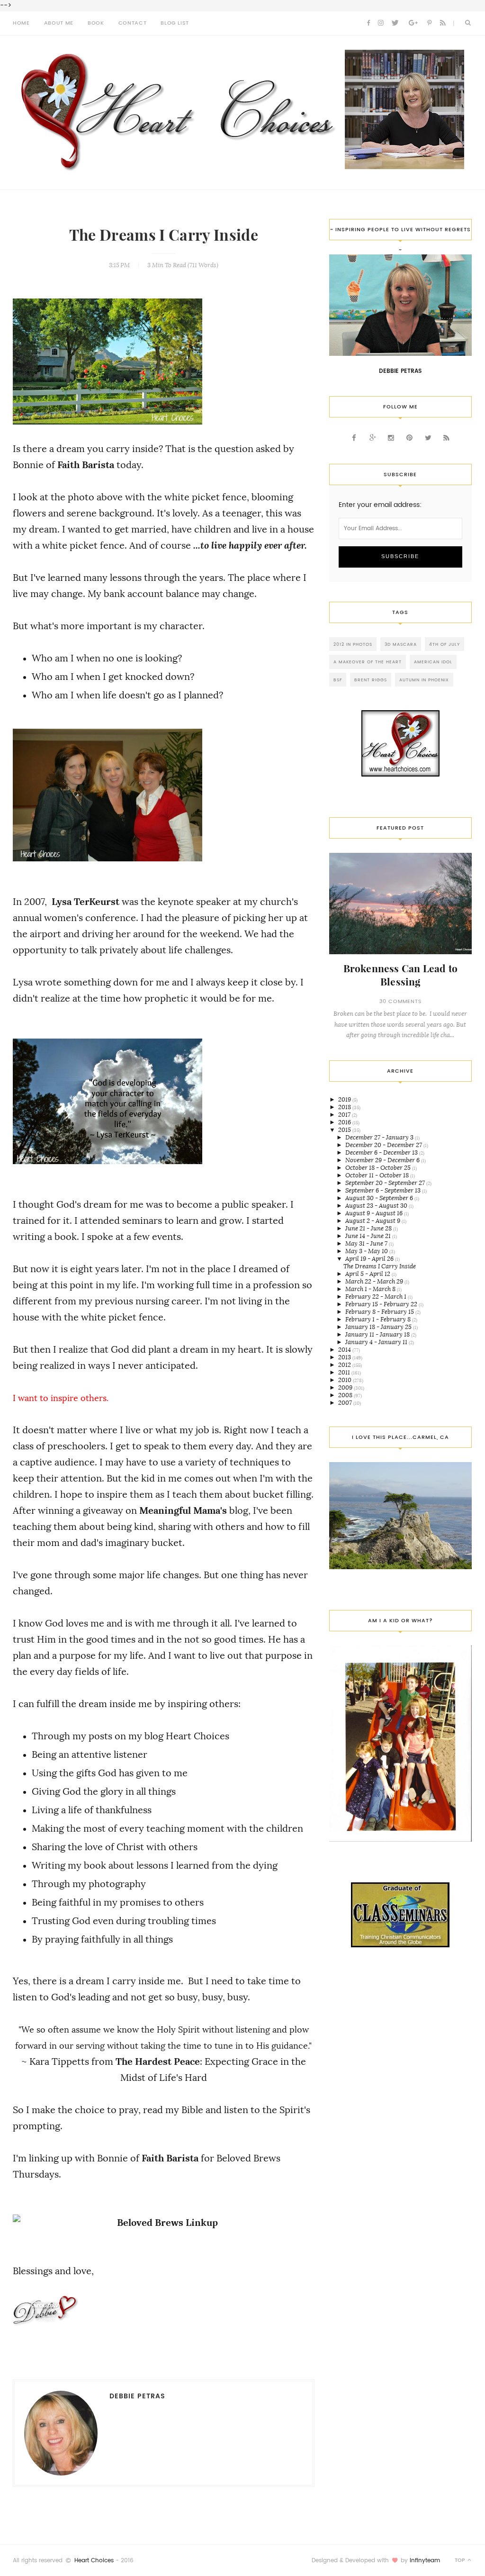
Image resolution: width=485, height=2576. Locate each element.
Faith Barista (86, 465)
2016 (345, 1122)
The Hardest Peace (158, 2061)
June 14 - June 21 (369, 1236)
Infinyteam (425, 2560)
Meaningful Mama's (183, 1510)
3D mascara (401, 644)
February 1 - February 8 (379, 1319)
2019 (345, 1099)
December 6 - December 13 (382, 1152)
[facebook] (368, 23)
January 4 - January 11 (377, 1342)
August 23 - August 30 (377, 1206)
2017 (345, 1115)
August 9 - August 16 (375, 1213)
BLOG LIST (175, 23)
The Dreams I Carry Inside (164, 235)
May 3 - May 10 (367, 1251)
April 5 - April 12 (368, 1274)
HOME (21, 23)
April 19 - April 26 (370, 1259)
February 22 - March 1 (377, 1297)
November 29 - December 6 (383, 1160)
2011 (345, 1372)
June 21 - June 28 (369, 1228)
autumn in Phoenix (424, 680)
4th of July (445, 644)
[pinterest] (429, 23)
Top (461, 2560)
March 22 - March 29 (375, 1281)
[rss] (443, 23)
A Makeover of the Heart (368, 662)
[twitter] (395, 23)
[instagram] (381, 23)
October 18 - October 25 (379, 1168)
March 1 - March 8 (371, 1289)
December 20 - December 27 (384, 1145)
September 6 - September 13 (384, 1190)
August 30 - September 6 (380, 1198)
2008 (346, 1395)
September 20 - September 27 (386, 1183)
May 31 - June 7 (367, 1243)
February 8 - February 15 (380, 1312)
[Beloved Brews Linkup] (164, 2223)
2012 (345, 1365)
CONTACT (133, 23)
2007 (346, 1403)
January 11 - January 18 (378, 1334)
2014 (345, 1350)
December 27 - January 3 (380, 1137)
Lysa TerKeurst (85, 902)
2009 (346, 1387)
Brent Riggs (371, 680)
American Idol (433, 662)
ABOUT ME (59, 23)
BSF (338, 680)
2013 (345, 1357)
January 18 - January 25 (379, 1327)
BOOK (96, 23)
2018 (345, 1107)
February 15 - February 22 (382, 1304)
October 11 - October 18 (378, 1175)
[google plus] (413, 23)
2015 (345, 1130)
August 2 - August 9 (373, 1221)
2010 (346, 1380)
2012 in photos (353, 644)
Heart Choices (94, 2560)
